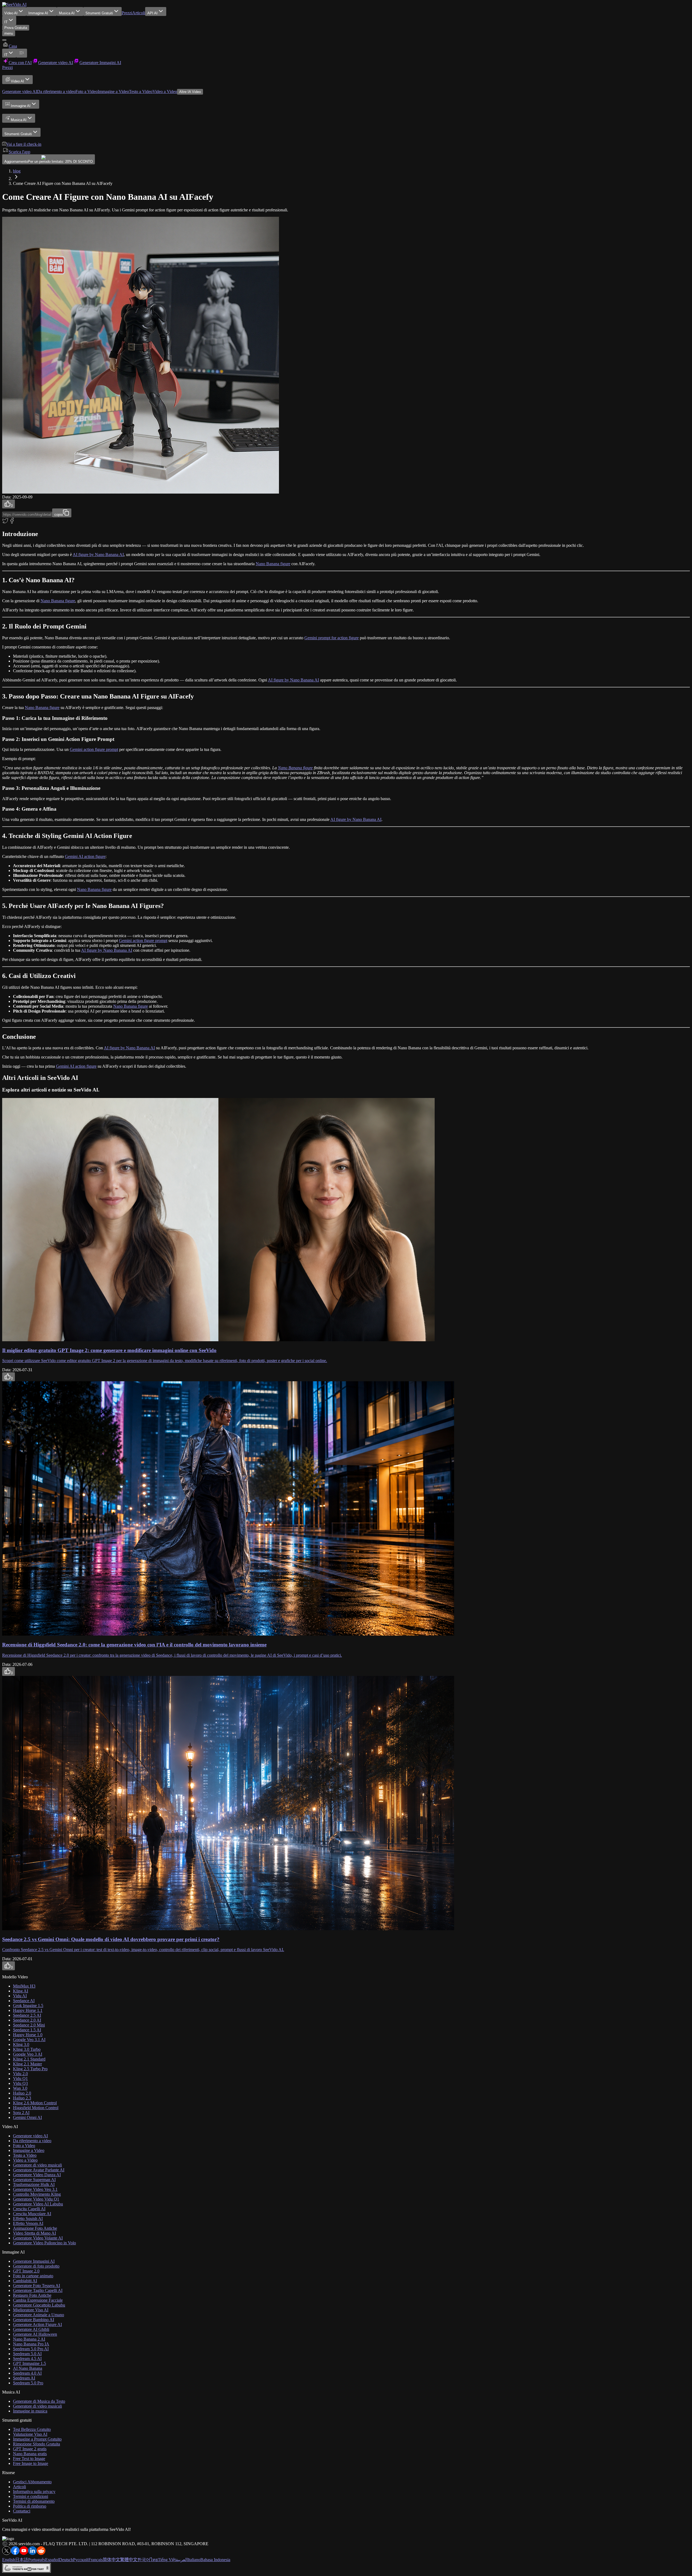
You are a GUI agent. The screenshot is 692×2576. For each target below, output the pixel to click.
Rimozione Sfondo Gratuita (36, 2444)
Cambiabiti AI (25, 2281)
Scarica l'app (19, 152)
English (9, 2560)
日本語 (22, 2560)
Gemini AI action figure (85, 856)
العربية (182, 2560)
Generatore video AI (20, 91)
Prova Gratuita (16, 28)
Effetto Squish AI (28, 2219)
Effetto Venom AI (28, 2223)
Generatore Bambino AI (34, 2320)
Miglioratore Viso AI (31, 2310)
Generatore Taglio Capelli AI (38, 2290)
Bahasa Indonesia (215, 2560)
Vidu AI (20, 1996)
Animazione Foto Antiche (35, 2228)
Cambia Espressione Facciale (38, 2300)
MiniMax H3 (24, 1986)
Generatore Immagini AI (34, 2261)
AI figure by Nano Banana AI (98, 555)
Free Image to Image (31, 2463)
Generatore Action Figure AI (37, 2324)
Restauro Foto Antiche (32, 2295)
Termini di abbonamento (34, 2501)
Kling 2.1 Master (27, 2064)
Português (37, 2560)
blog (17, 171)
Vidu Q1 (20, 2079)
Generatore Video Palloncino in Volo (44, 2243)
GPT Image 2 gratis (30, 2449)
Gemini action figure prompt (94, 749)
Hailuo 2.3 (22, 2098)
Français (96, 2560)
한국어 (144, 2560)
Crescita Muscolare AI (32, 2214)
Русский (81, 2560)
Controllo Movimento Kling (37, 2194)
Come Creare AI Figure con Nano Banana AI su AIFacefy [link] (63, 183)
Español (52, 2560)
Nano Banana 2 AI (29, 2339)
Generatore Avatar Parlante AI (39, 2170)
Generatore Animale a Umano (39, 2315)
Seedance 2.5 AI (27, 2015)
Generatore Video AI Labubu (38, 2204)
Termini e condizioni (31, 2496)
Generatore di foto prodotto (36, 2266)
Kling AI (21, 1991)
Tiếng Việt (167, 2560)
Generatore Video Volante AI (38, 2238)
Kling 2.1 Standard (29, 2059)
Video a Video (165, 91)
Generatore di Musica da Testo (39, 2401)
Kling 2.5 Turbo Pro (30, 2069)
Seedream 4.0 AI (27, 2373)
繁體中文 (129, 2560)
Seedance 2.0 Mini (29, 2025)
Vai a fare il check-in (24, 144)
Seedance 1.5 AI (27, 2030)
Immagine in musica (30, 2411)
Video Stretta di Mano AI (34, 2233)
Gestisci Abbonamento (32, 2482)
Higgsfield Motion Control (36, 2108)
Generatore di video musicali (37, 2165)
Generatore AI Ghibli (31, 2329)
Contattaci (22, 2511)
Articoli (139, 13)
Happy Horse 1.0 (28, 2035)
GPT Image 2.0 (26, 2271)
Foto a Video (86, 91)
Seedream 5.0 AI (27, 2354)
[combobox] (9, 20)
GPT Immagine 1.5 (29, 2363)
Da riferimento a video (56, 91)
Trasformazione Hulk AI (34, 2184)
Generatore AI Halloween (35, 2334)
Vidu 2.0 (20, 2074)
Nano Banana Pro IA (31, 2344)
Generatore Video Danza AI (37, 2175)
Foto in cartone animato (33, 2276)
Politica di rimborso (30, 2506)
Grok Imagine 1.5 (28, 2006)
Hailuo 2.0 (22, 2093)
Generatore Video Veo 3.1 (35, 2189)
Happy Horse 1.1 (28, 2010)
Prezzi (127, 13)
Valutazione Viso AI (30, 2434)
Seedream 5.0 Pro (28, 2383)
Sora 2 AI (21, 2113)
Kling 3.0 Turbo (27, 2049)
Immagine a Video (113, 91)
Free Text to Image (29, 2459)
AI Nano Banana (28, 2368)
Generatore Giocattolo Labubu (39, 2305)
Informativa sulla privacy (34, 2492)
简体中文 (111, 2560)
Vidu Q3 (20, 2083)
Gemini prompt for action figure (332, 638)
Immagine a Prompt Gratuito (37, 2439)
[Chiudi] (4, 40)
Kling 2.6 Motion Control (35, 2103)
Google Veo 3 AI (28, 2054)
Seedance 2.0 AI (27, 2020)
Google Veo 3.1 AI (29, 2040)
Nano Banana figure (273, 564)
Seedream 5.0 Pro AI (31, 2349)
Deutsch (66, 2560)
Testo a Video (141, 91)
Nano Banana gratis (30, 2454)
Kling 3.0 (21, 2044)
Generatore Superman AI (34, 2180)
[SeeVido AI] (14, 4)
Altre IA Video (190, 92)
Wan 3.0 (20, 2088)
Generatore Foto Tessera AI (36, 2286)
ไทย (154, 2560)
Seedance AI (24, 2001)
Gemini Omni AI (27, 2117)
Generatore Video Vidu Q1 (36, 2199)
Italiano (194, 2560)
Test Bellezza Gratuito (32, 2429)
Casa (13, 46)
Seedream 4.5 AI (27, 2359)
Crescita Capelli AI (29, 2209)
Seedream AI (24, 2378)
